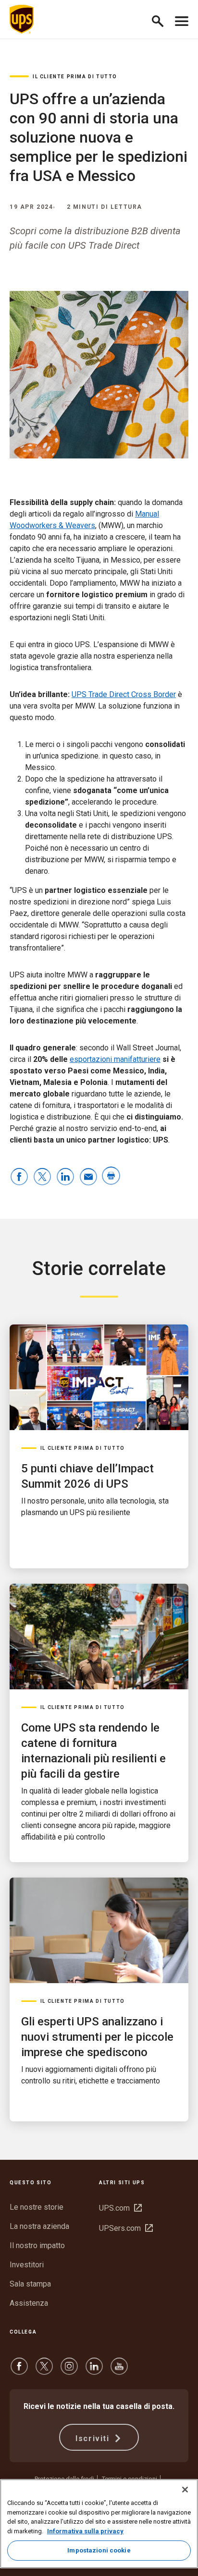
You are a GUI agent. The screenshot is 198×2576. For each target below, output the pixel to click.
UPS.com (120, 2208)
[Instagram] (69, 2371)
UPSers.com (126, 2228)
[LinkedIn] (94, 2371)
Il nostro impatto (37, 2245)
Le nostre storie (37, 2207)
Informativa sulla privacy (85, 2531)
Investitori (27, 2265)
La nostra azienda (39, 2226)
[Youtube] (119, 2371)
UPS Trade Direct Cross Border (124, 694)
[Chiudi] (185, 2490)
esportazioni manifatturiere (115, 1059)
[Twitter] (44, 2371)
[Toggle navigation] (182, 19)
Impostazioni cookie (99, 2550)
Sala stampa (30, 2284)
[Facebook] (19, 2371)
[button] (162, 19)
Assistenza (29, 2303)
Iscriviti (94, 2438)
